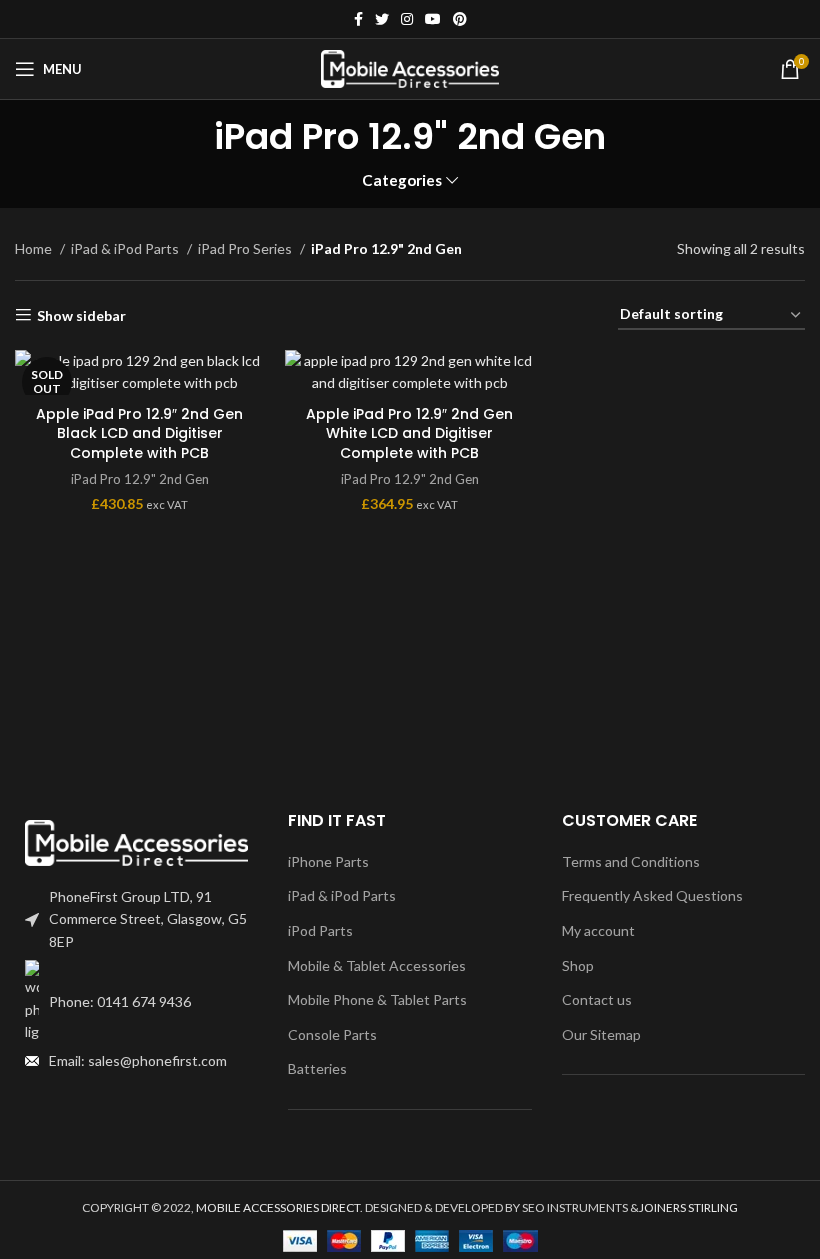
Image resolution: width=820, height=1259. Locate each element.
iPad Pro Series (246, 248)
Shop (578, 965)
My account (598, 930)
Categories (402, 180)
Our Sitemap (601, 1034)
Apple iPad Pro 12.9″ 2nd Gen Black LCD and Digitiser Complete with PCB (139, 433)
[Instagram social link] (407, 19)
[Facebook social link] (358, 19)
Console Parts (332, 1034)
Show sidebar (81, 315)
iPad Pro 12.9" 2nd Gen (140, 479)
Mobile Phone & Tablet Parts (377, 999)
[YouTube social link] (433, 19)
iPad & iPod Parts (126, 248)
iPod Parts (320, 930)
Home (35, 248)
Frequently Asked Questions (652, 895)
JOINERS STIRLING (688, 1207)
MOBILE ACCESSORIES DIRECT (278, 1207)
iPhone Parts (328, 861)
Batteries (317, 1068)
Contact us (597, 999)
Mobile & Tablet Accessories (377, 965)
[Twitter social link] (382, 19)
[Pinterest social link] (460, 19)
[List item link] (136, 1001)
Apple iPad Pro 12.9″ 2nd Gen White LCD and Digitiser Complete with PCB (409, 433)
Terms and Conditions (631, 861)
